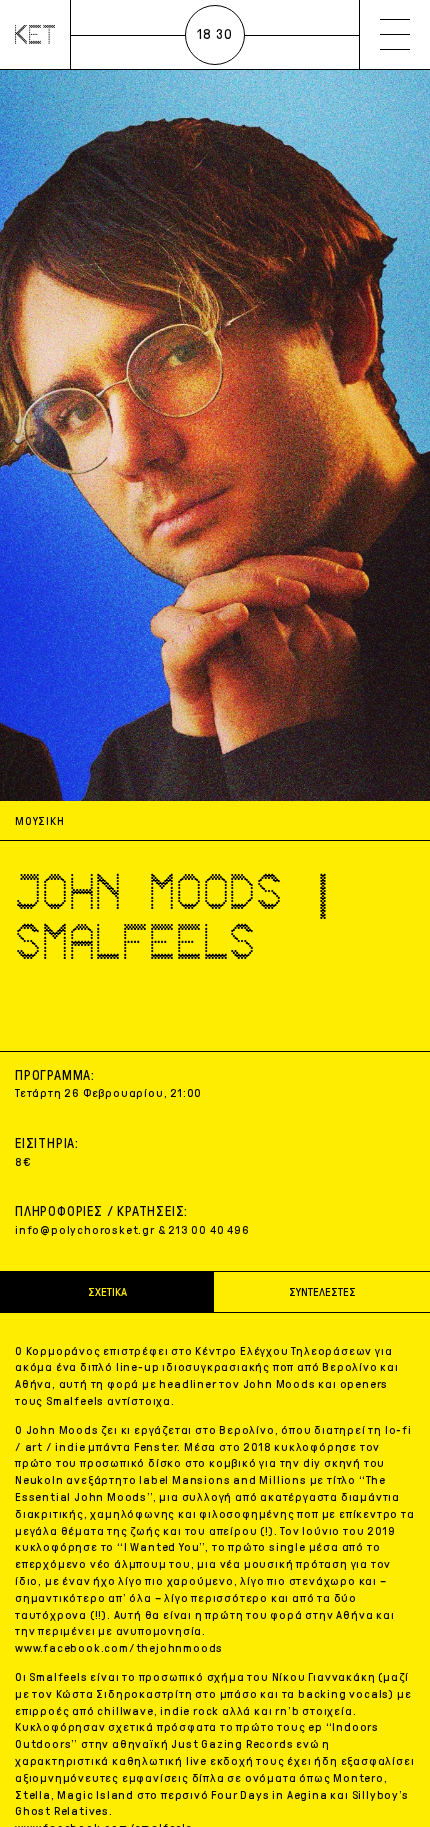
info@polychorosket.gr (85, 1230)
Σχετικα (107, 1292)
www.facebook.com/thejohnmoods (119, 1648)
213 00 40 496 (208, 1230)
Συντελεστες (322, 1292)
